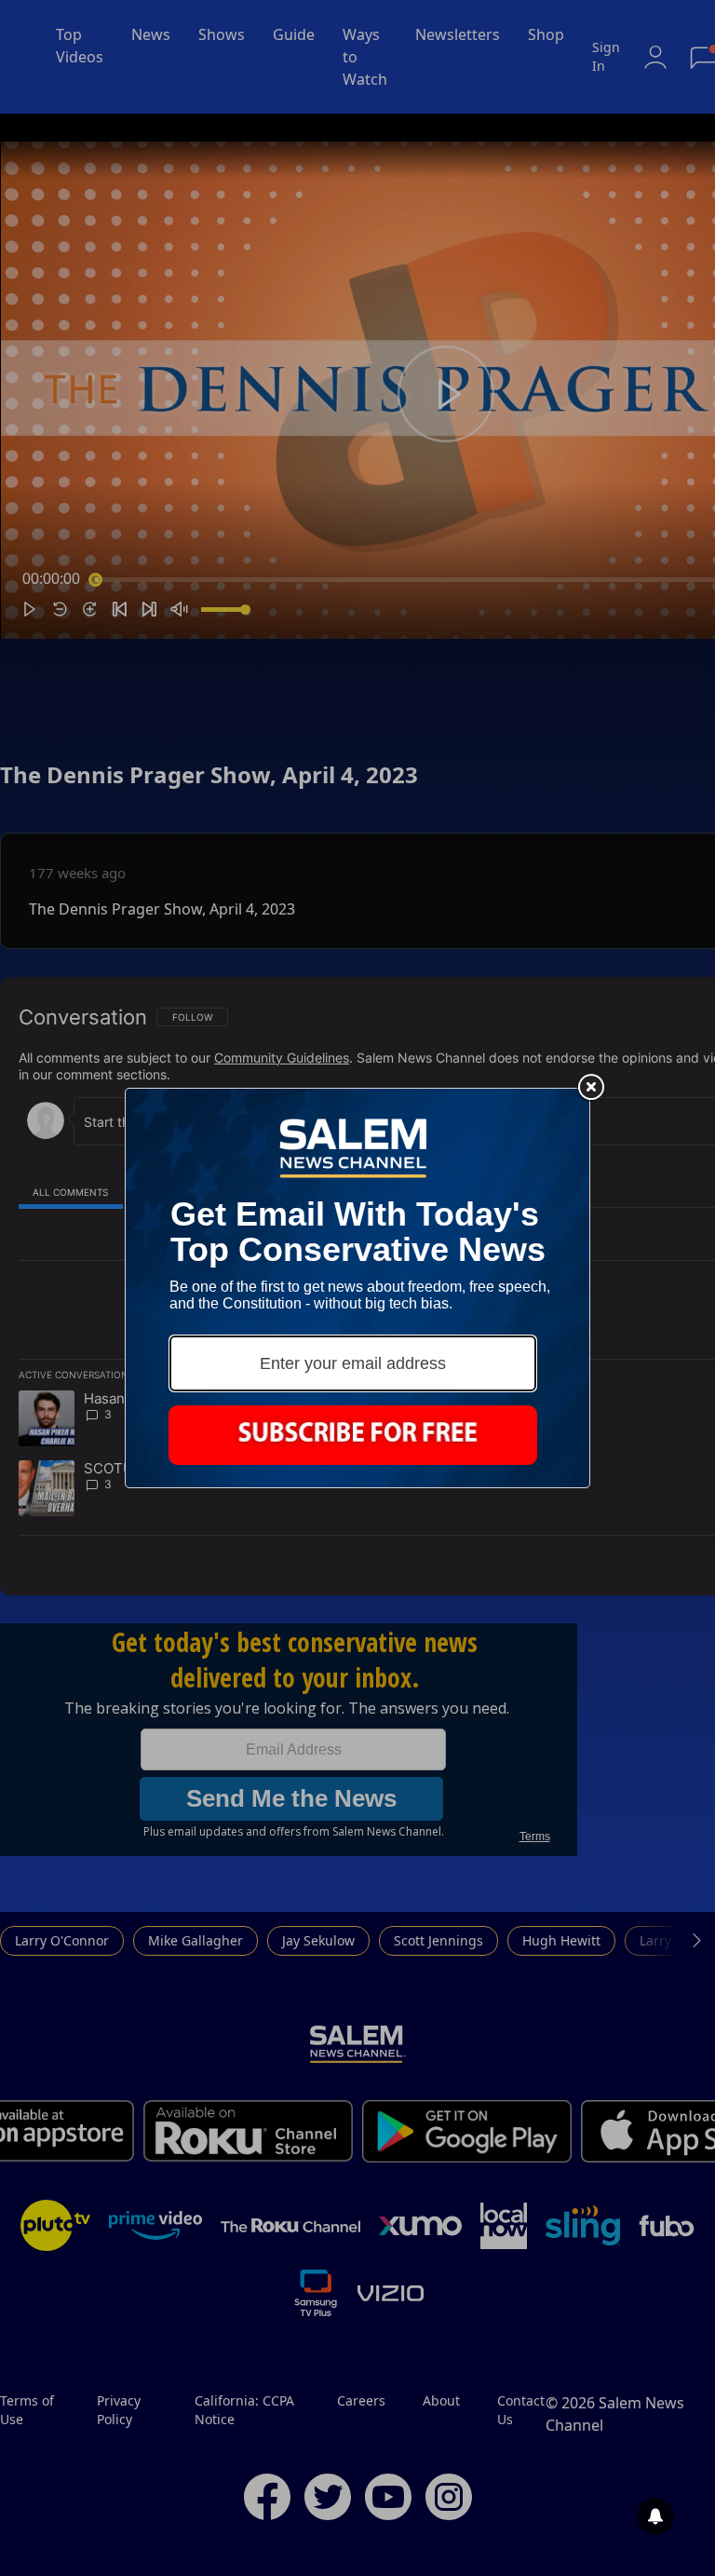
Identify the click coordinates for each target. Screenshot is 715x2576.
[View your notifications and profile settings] (655, 2516)
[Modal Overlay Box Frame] (357, 1288)
